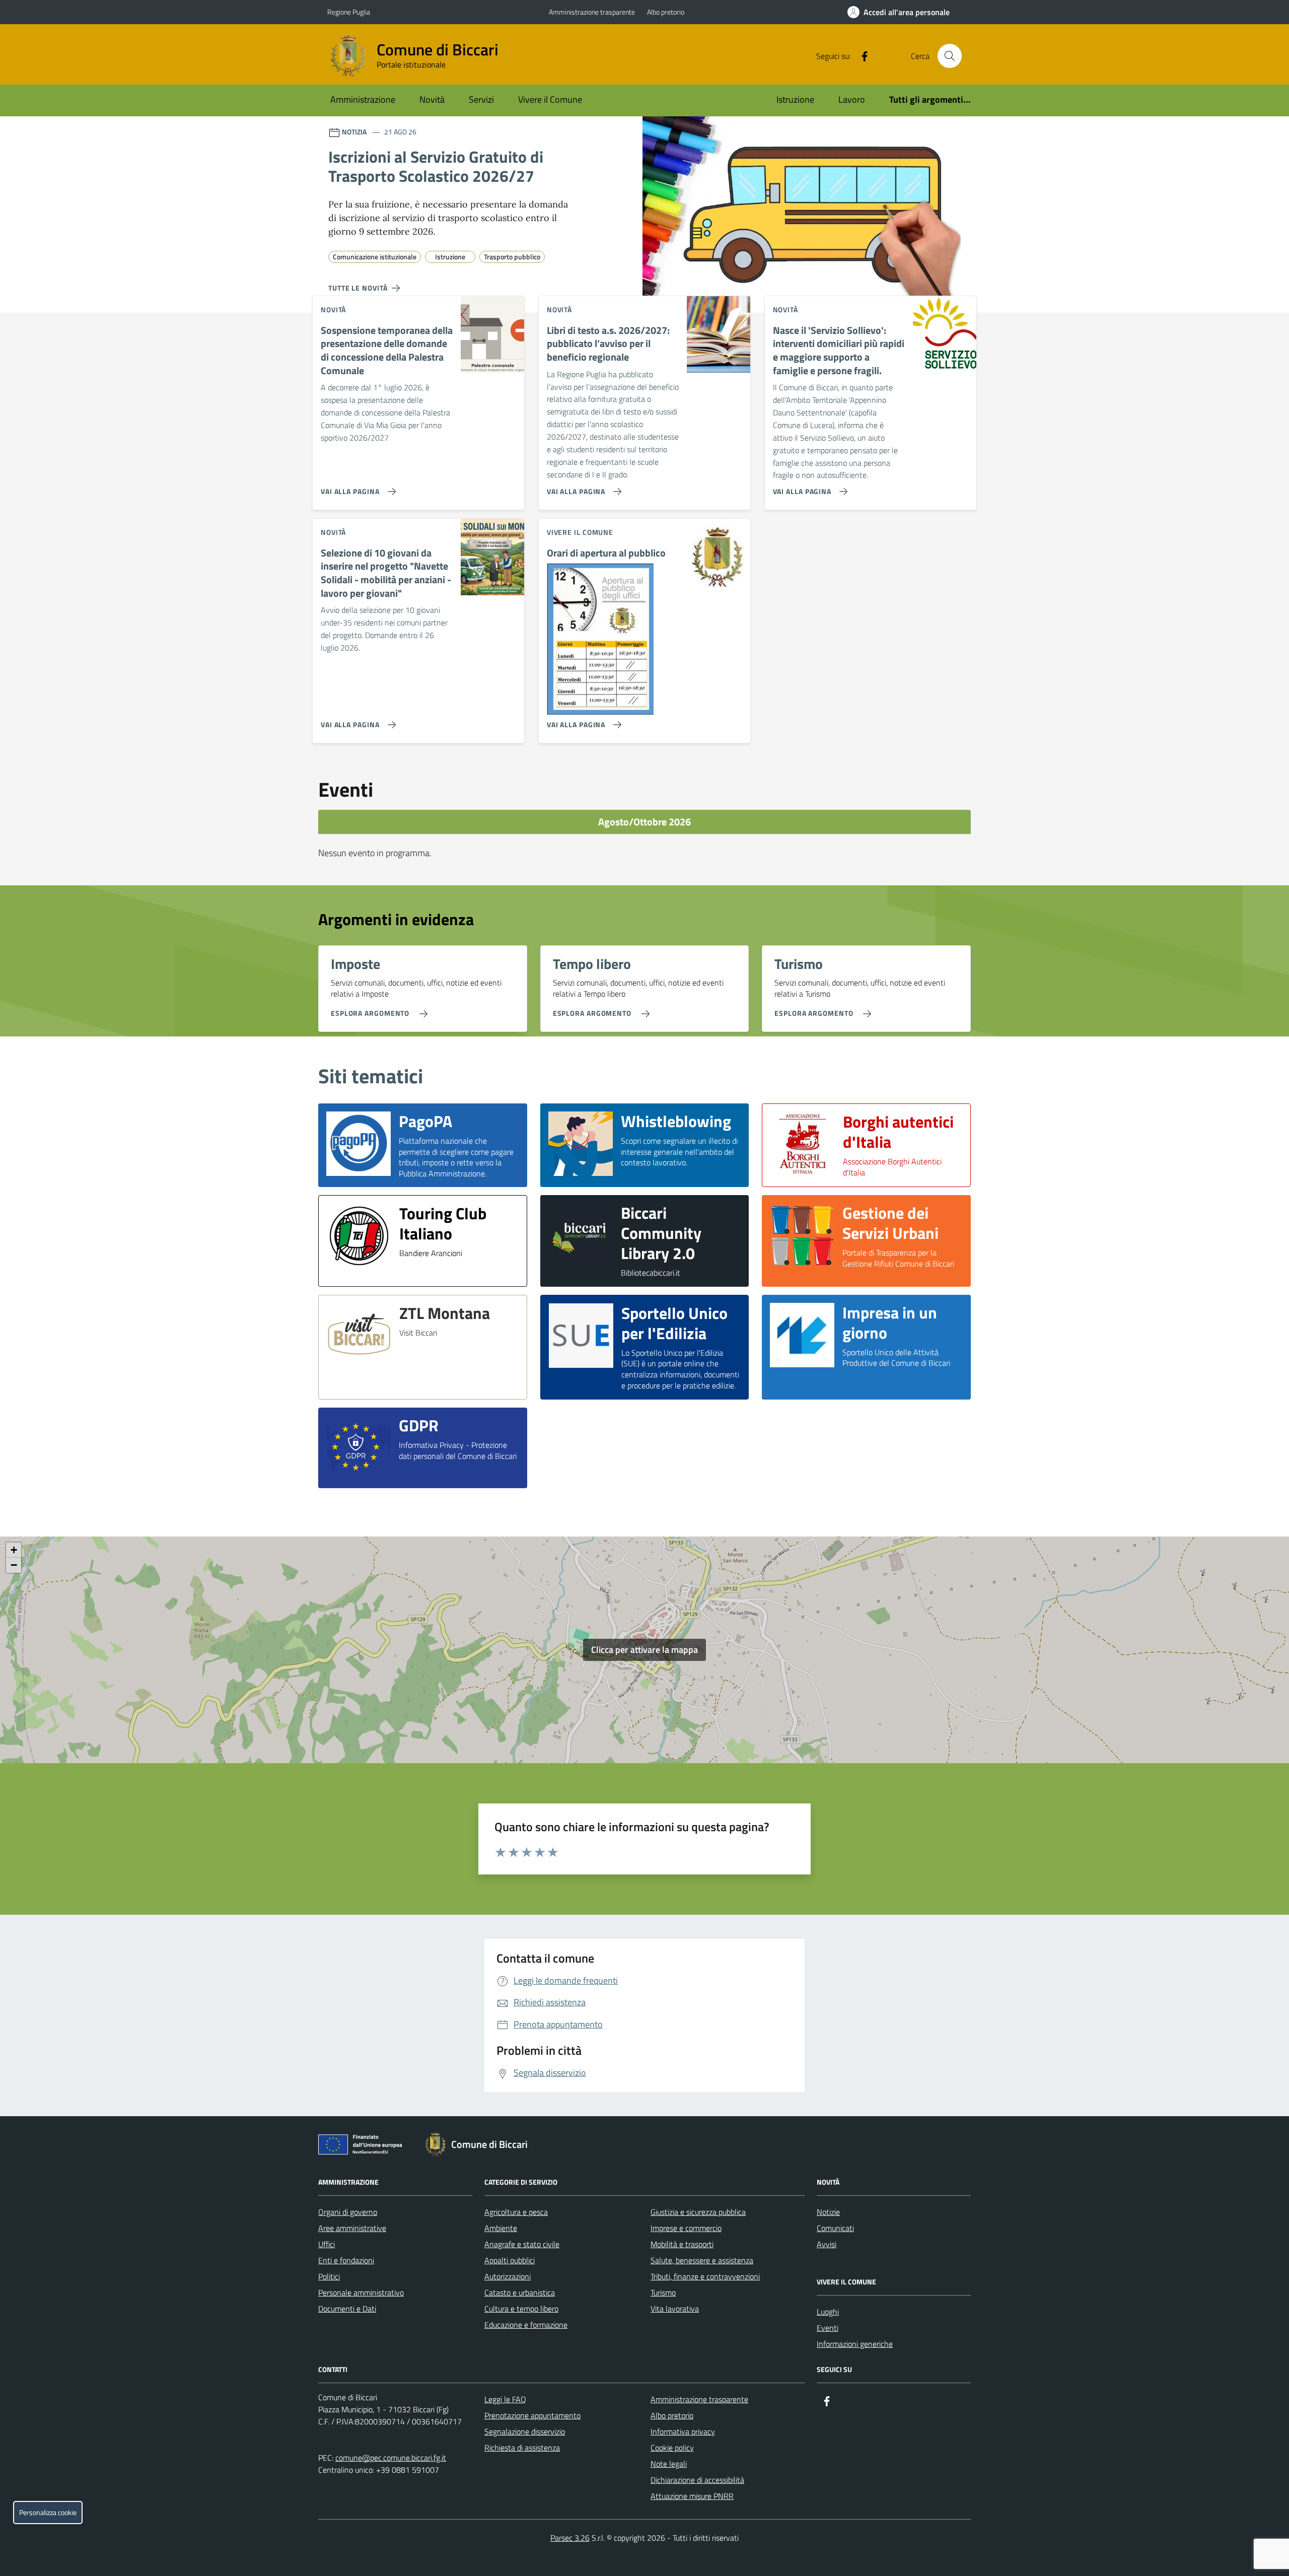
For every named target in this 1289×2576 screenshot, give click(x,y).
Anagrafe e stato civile (522, 2244)
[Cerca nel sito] (950, 56)
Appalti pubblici (510, 2260)
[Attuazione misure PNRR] (363, 2146)
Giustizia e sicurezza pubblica (698, 2212)
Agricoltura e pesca (516, 2212)
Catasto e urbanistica (520, 2292)
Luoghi (828, 2312)
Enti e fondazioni (346, 2260)
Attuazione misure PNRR (692, 2496)
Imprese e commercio (686, 2228)
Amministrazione (363, 99)
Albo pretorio (666, 12)
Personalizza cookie (48, 2513)
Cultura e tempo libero (521, 2309)
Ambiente (501, 2228)
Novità (432, 99)
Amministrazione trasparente (592, 12)
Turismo (663, 2292)
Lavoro (852, 99)
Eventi (828, 2328)
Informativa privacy (683, 2431)
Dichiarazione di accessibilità (697, 2480)
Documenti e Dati (347, 2309)
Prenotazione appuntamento (532, 2415)
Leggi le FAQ (505, 2399)
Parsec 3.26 (570, 2538)
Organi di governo (348, 2212)
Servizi (481, 99)
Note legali (669, 2464)
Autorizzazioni (508, 2276)
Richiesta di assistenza (522, 2448)
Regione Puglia (349, 12)
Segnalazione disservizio (525, 2431)
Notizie (828, 2212)
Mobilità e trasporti (682, 2244)
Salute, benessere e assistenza (702, 2260)
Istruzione (795, 99)
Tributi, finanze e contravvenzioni (705, 2276)
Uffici (327, 2244)
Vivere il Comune (550, 99)
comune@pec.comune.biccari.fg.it (391, 2458)
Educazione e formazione (526, 2325)
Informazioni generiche (855, 2344)
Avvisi (827, 2244)
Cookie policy (672, 2448)
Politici (329, 2276)
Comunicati (835, 2228)
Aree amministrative (352, 2228)
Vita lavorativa (675, 2309)
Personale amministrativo (361, 2292)
